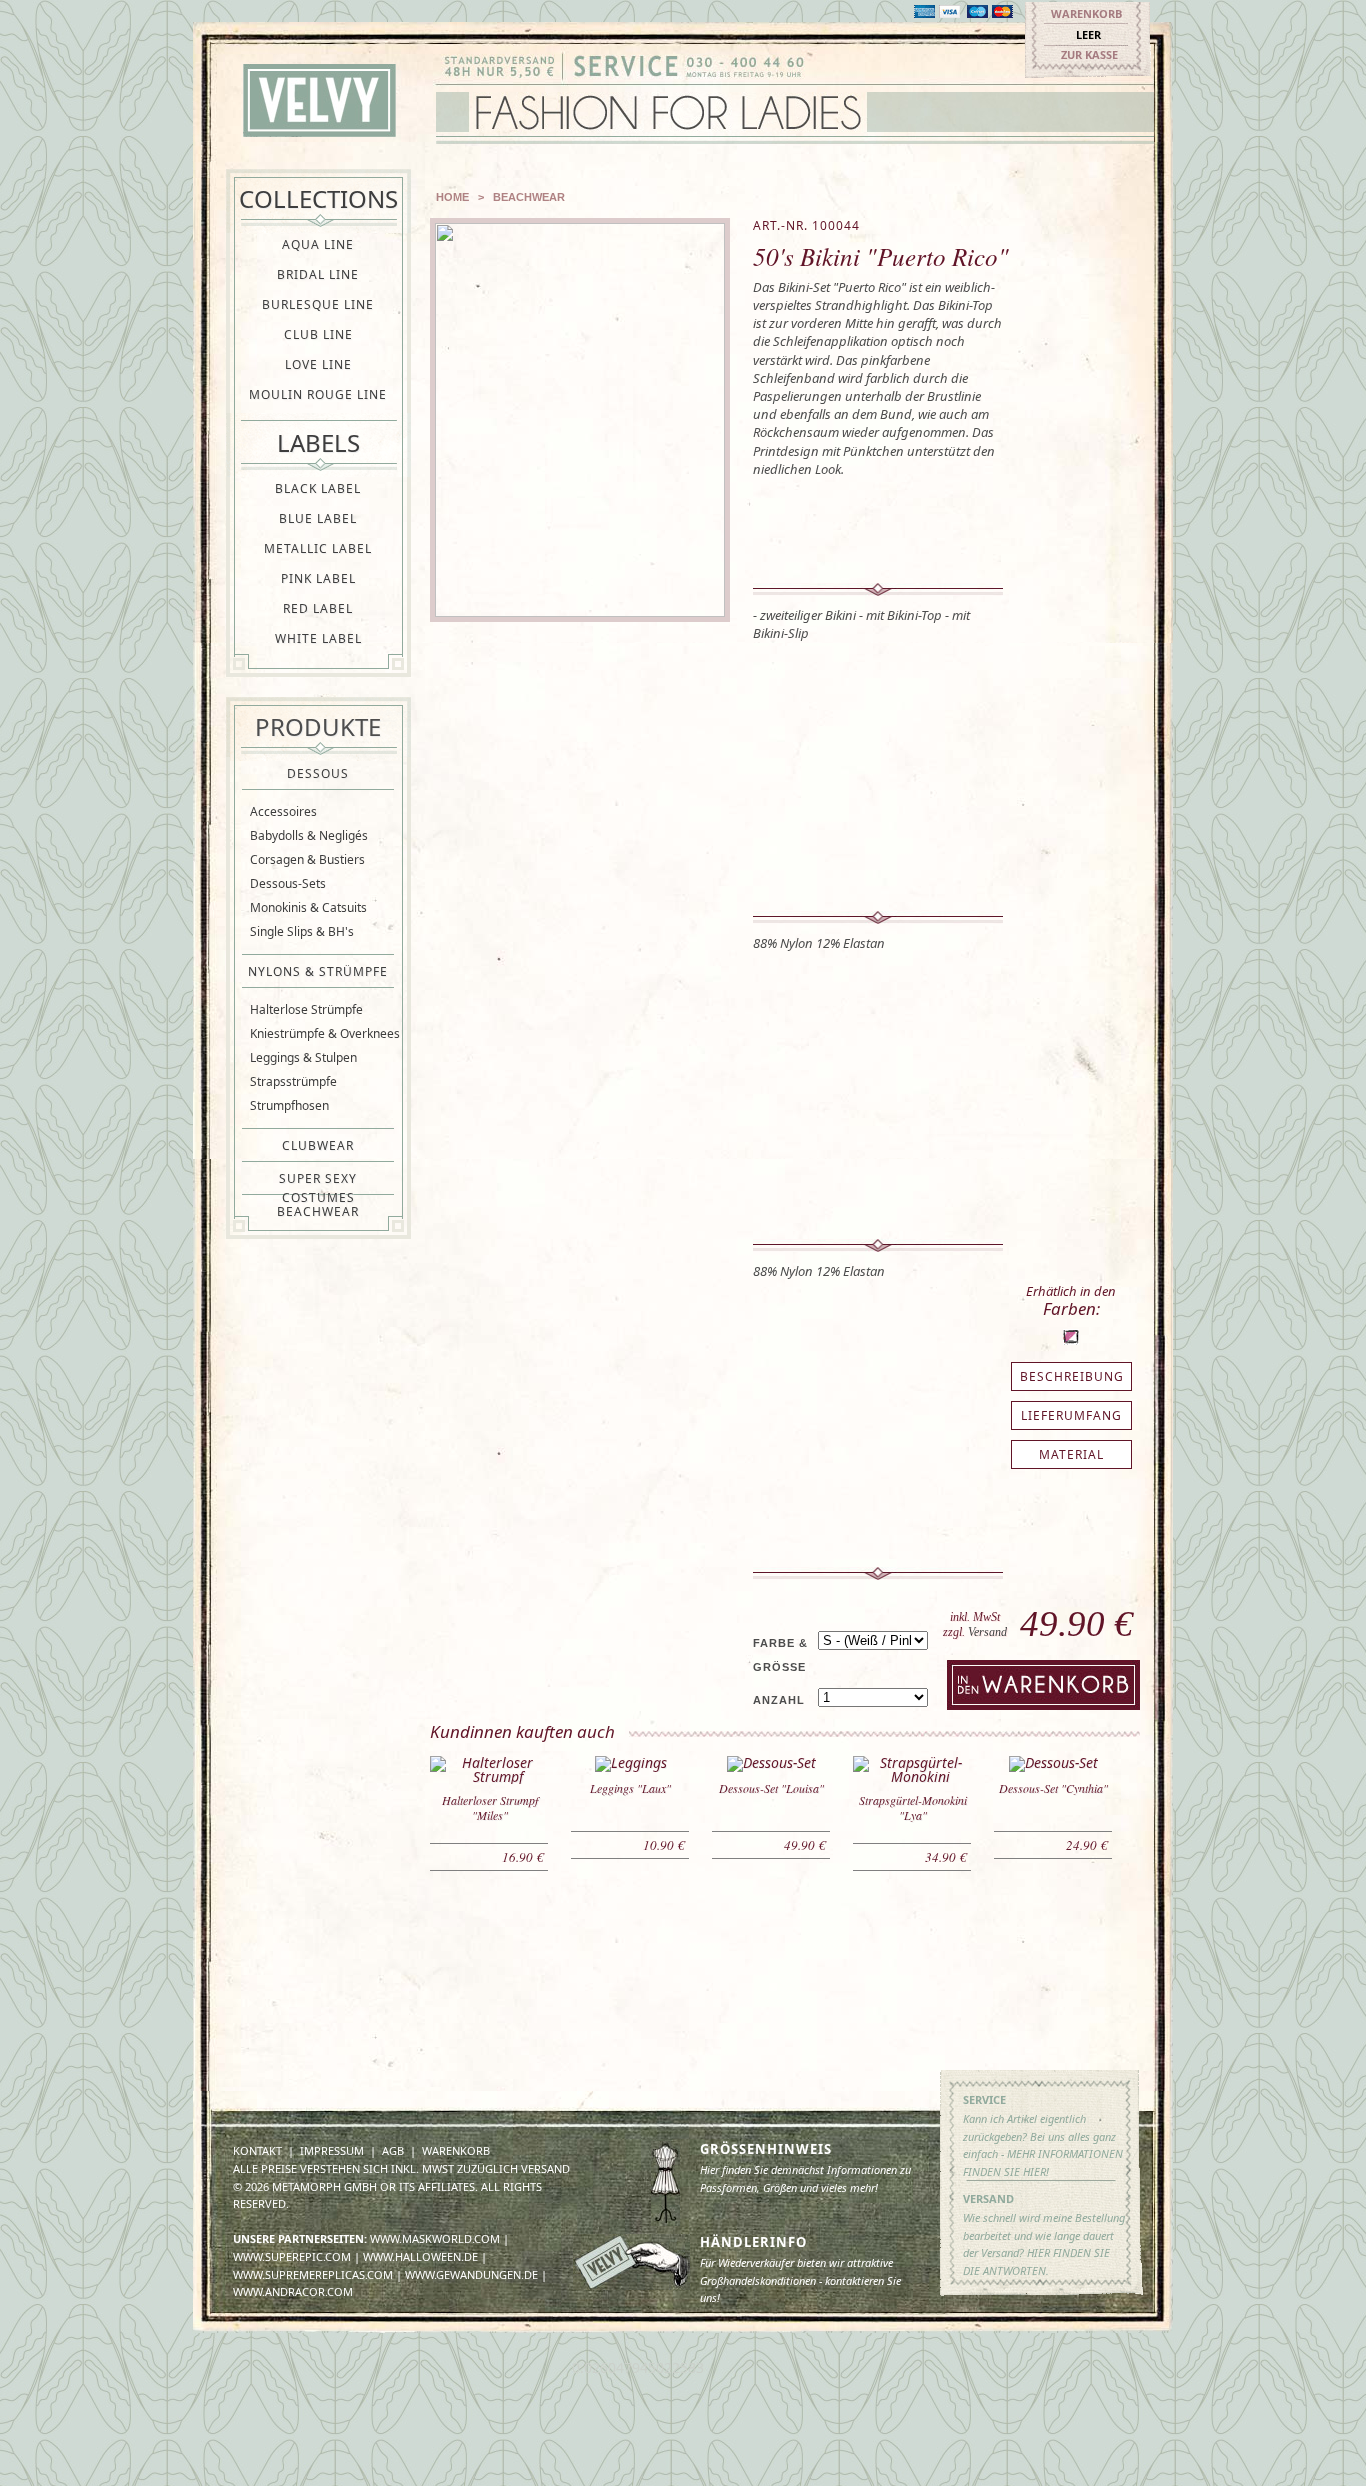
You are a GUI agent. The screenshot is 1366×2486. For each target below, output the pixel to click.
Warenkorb (1086, 13)
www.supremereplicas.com (313, 2274)
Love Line (318, 364)
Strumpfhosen (289, 1105)
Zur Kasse (1089, 54)
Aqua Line (318, 244)
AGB (393, 2150)
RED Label (318, 608)
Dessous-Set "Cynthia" (1053, 1788)
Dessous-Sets (288, 883)
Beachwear (318, 1211)
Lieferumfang (1071, 1415)
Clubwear (318, 1145)
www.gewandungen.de (471, 2274)
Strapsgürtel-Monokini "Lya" (913, 1807)
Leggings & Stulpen (303, 1057)
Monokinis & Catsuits (308, 907)
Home (452, 197)
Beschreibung (1072, 1376)
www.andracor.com (293, 2291)
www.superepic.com (292, 2256)
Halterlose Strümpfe (306, 1009)
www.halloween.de (420, 2256)
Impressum (332, 2150)
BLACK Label (318, 488)
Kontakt (257, 2150)
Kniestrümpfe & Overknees (325, 1033)
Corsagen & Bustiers (307, 859)
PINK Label (318, 578)
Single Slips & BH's (302, 931)
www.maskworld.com (435, 2238)
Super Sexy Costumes (318, 1178)
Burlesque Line (318, 304)
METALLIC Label (318, 548)
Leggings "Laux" (630, 1788)
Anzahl (779, 1700)
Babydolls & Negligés (309, 835)
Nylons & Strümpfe (318, 971)
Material (1071, 1454)
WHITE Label (318, 638)
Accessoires (283, 811)
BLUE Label (318, 518)
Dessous (318, 773)
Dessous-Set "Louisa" (771, 1788)
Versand (987, 1632)
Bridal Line (318, 274)
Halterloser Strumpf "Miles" (490, 1807)
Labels (318, 442)
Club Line (318, 334)
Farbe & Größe (780, 1655)
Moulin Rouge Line (318, 394)
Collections (318, 198)
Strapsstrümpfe (293, 1081)
